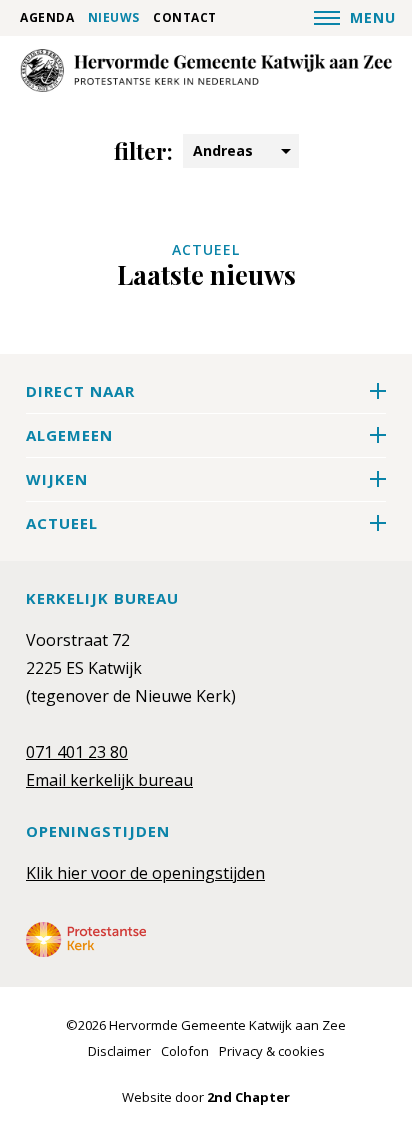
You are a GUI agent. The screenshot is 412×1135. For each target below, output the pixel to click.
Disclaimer (119, 1051)
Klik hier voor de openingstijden (145, 873)
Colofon (185, 1051)
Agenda (47, 18)
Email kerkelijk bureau (109, 780)
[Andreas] (206, 70)
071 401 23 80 (77, 752)
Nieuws (114, 18)
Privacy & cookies (272, 1051)
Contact (185, 18)
